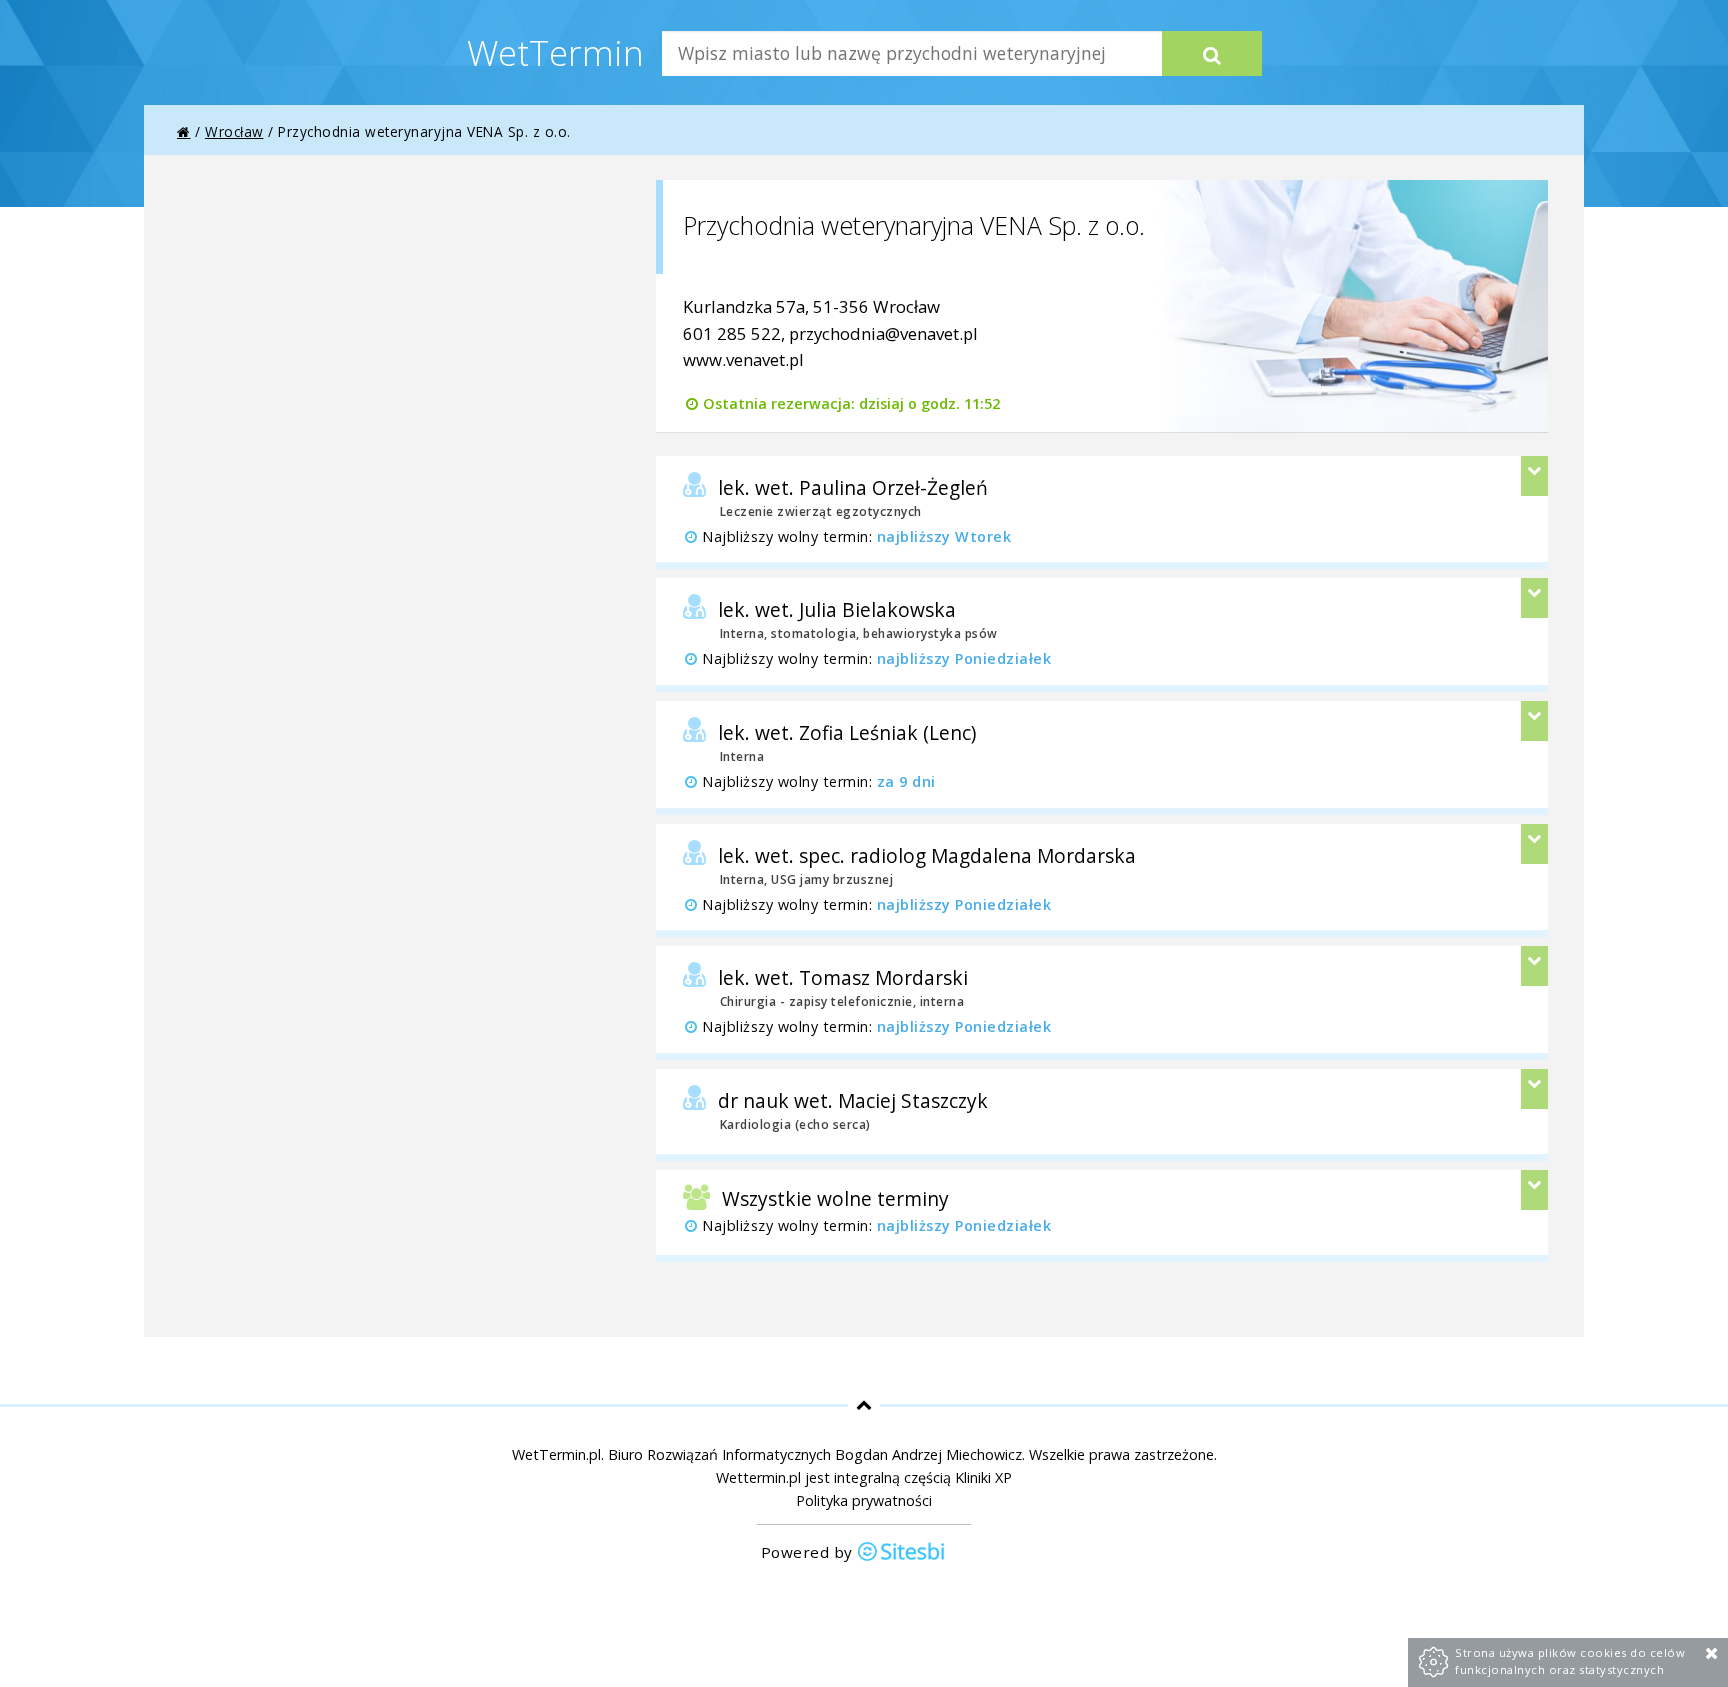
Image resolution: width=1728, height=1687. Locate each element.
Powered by (809, 1552)
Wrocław (234, 131)
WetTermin (555, 52)
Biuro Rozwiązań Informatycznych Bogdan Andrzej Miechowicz (815, 1454)
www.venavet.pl (743, 359)
